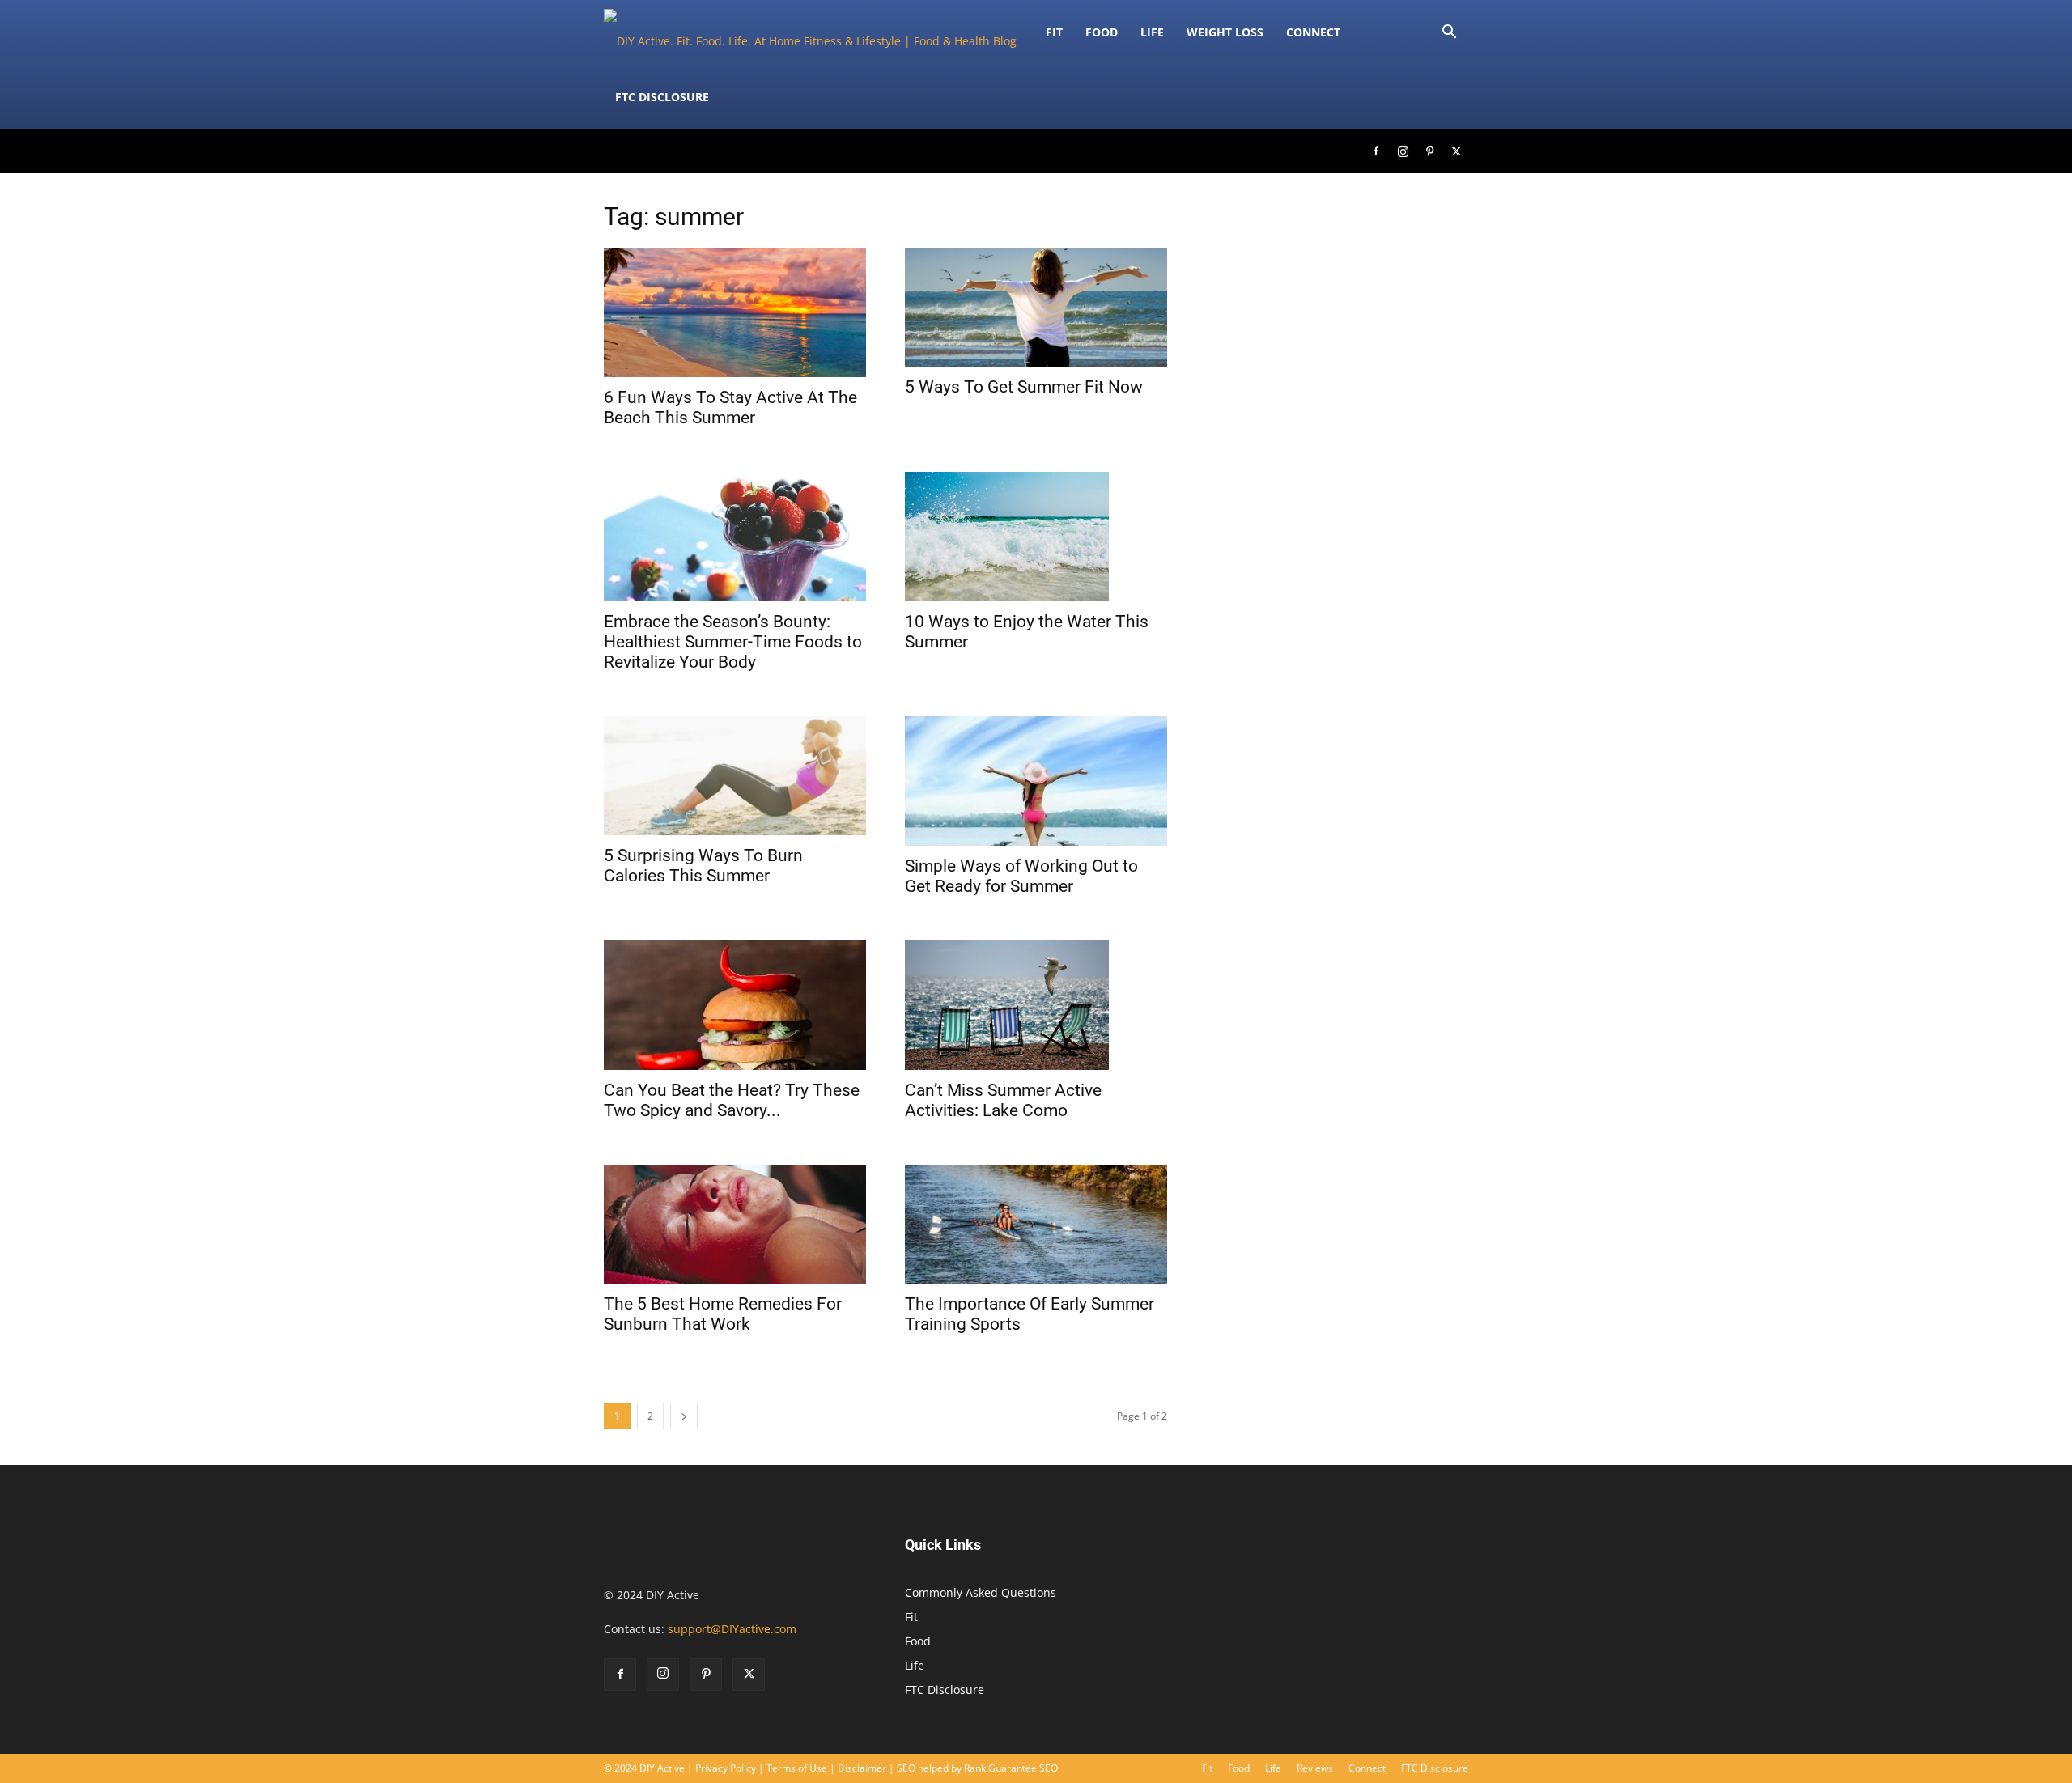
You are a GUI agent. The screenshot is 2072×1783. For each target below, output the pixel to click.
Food (1102, 32)
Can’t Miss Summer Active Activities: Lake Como (1003, 1100)
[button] (1449, 34)
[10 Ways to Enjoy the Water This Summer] (1036, 537)
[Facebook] (1376, 151)
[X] (1456, 151)
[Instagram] (1403, 151)
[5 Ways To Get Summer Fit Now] (1036, 307)
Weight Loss (1225, 32)
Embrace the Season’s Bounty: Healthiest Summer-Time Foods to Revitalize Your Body (733, 642)
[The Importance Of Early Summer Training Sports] (1036, 1224)
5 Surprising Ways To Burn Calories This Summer (703, 866)
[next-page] (684, 1416)
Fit (911, 1617)
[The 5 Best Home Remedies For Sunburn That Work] (735, 1224)
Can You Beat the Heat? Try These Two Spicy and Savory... (732, 1100)
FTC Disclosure (662, 97)
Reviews (1315, 1768)
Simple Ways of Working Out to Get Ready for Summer (1021, 876)
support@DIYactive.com (732, 1629)
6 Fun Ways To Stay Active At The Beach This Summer (730, 408)
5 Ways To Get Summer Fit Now (1024, 387)
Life (1152, 32)
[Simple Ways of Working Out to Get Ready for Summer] (1036, 781)
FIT (1054, 32)
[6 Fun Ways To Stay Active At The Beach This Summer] (735, 312)
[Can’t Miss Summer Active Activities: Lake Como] (1036, 1005)
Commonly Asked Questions (981, 1592)
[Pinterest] (1429, 151)
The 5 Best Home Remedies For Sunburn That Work (723, 1314)
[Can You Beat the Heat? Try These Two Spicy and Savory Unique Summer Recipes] (735, 1005)
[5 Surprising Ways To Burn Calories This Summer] (735, 776)
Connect (1313, 32)
